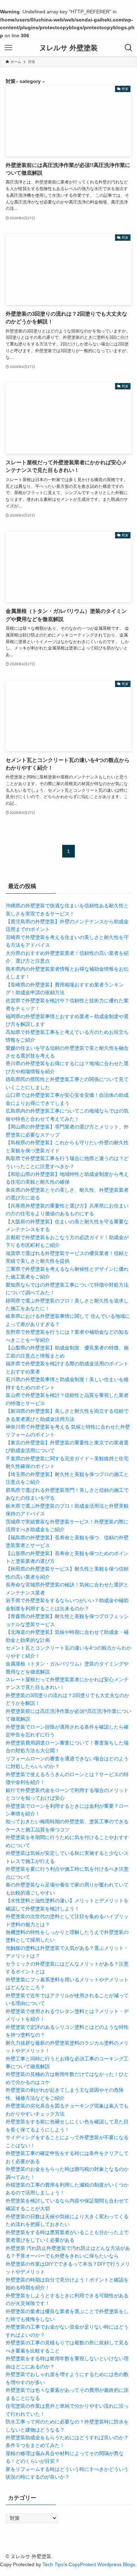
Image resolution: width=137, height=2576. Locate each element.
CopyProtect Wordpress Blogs (102, 2564)
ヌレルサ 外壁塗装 (68, 48)
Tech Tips (53, 2564)
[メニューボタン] (8, 48)
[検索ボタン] (129, 48)
